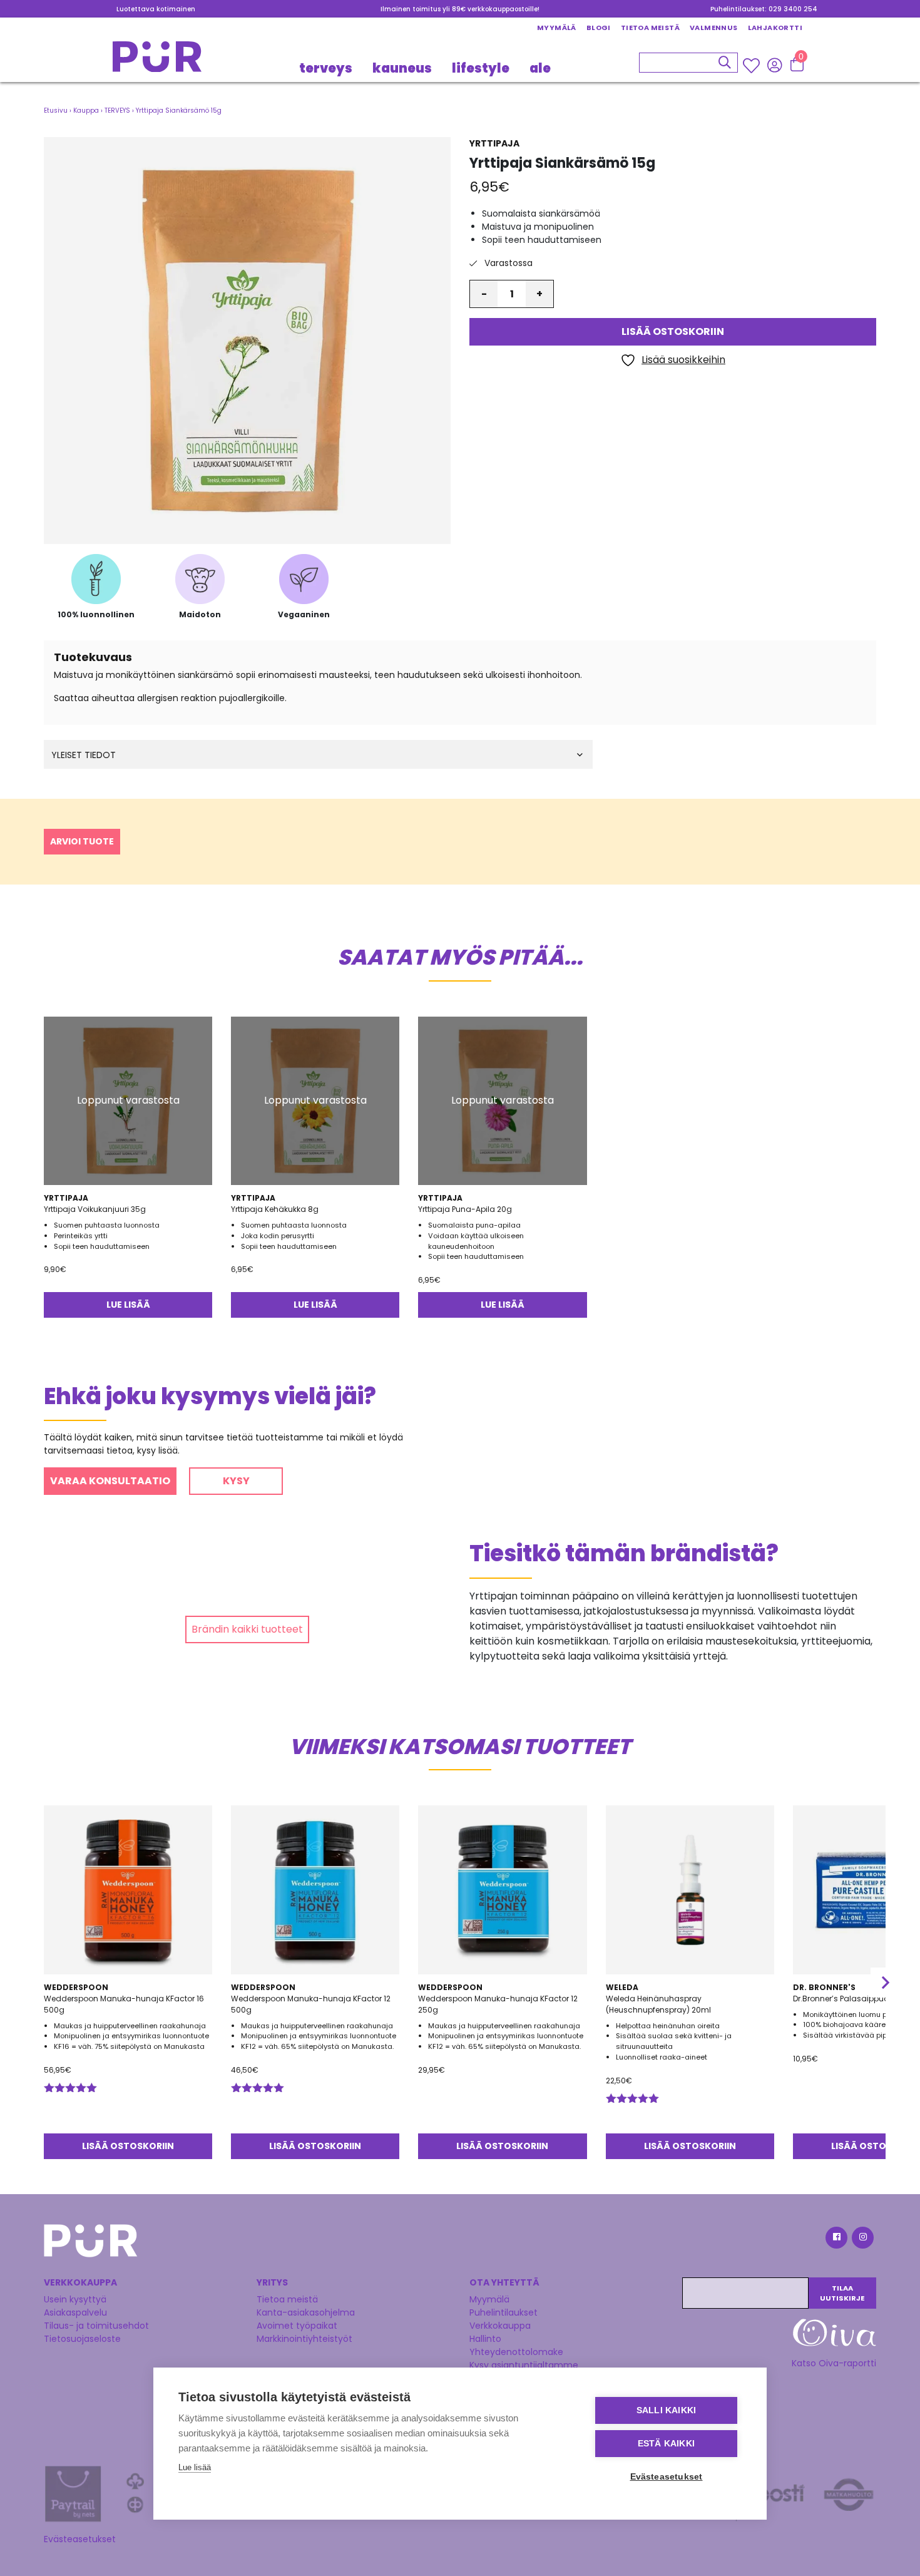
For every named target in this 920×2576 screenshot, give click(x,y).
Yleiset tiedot (84, 755)
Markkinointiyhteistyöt (304, 2339)
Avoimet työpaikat (297, 2326)
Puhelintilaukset (503, 2312)
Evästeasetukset (80, 2539)
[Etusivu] (157, 60)
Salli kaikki (666, 2410)
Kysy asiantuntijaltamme (524, 2365)
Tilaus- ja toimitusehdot (96, 2326)
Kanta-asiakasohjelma (306, 2312)
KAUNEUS (402, 68)
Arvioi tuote (82, 841)
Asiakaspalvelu (75, 2312)
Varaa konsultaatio (110, 1481)
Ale (540, 68)
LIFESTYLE (481, 68)
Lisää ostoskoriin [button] (128, 2146)
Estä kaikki (666, 2444)
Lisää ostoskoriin (673, 332)
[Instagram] (862, 2240)
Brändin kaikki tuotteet (247, 1629)
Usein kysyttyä (75, 2299)
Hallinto (485, 2339)
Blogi (599, 28)
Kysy (236, 1481)
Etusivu (56, 110)
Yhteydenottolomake (516, 2352)
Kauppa (86, 110)
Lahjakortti (775, 28)
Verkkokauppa (500, 2326)
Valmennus (714, 28)
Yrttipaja (494, 143)
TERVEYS (326, 68)
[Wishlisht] (753, 65)
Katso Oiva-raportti (834, 2363)
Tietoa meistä (650, 28)
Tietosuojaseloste (82, 2339)
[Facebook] (836, 2240)
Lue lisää (128, 1305)
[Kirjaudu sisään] (774, 64)
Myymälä (557, 28)
